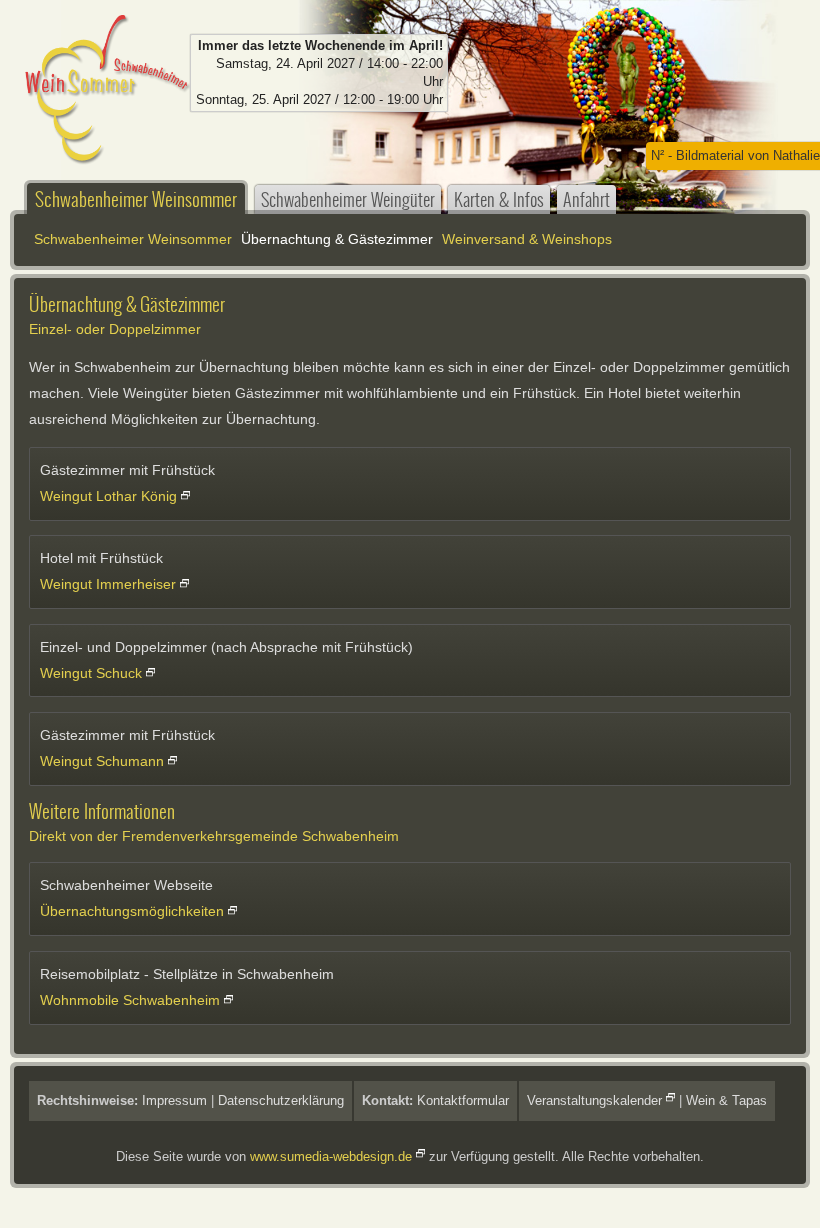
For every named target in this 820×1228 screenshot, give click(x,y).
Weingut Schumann (102, 761)
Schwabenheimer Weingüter (348, 199)
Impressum (174, 1100)
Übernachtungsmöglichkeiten (132, 911)
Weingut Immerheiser (108, 584)
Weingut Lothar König (108, 496)
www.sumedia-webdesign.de (331, 1156)
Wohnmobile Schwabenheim (130, 1000)
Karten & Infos (499, 199)
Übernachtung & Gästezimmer (337, 239)
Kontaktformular (463, 1100)
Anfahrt (586, 199)
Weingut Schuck (91, 673)
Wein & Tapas (726, 1100)
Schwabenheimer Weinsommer (136, 199)
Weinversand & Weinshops (527, 239)
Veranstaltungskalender (594, 1100)
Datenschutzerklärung (281, 1100)
